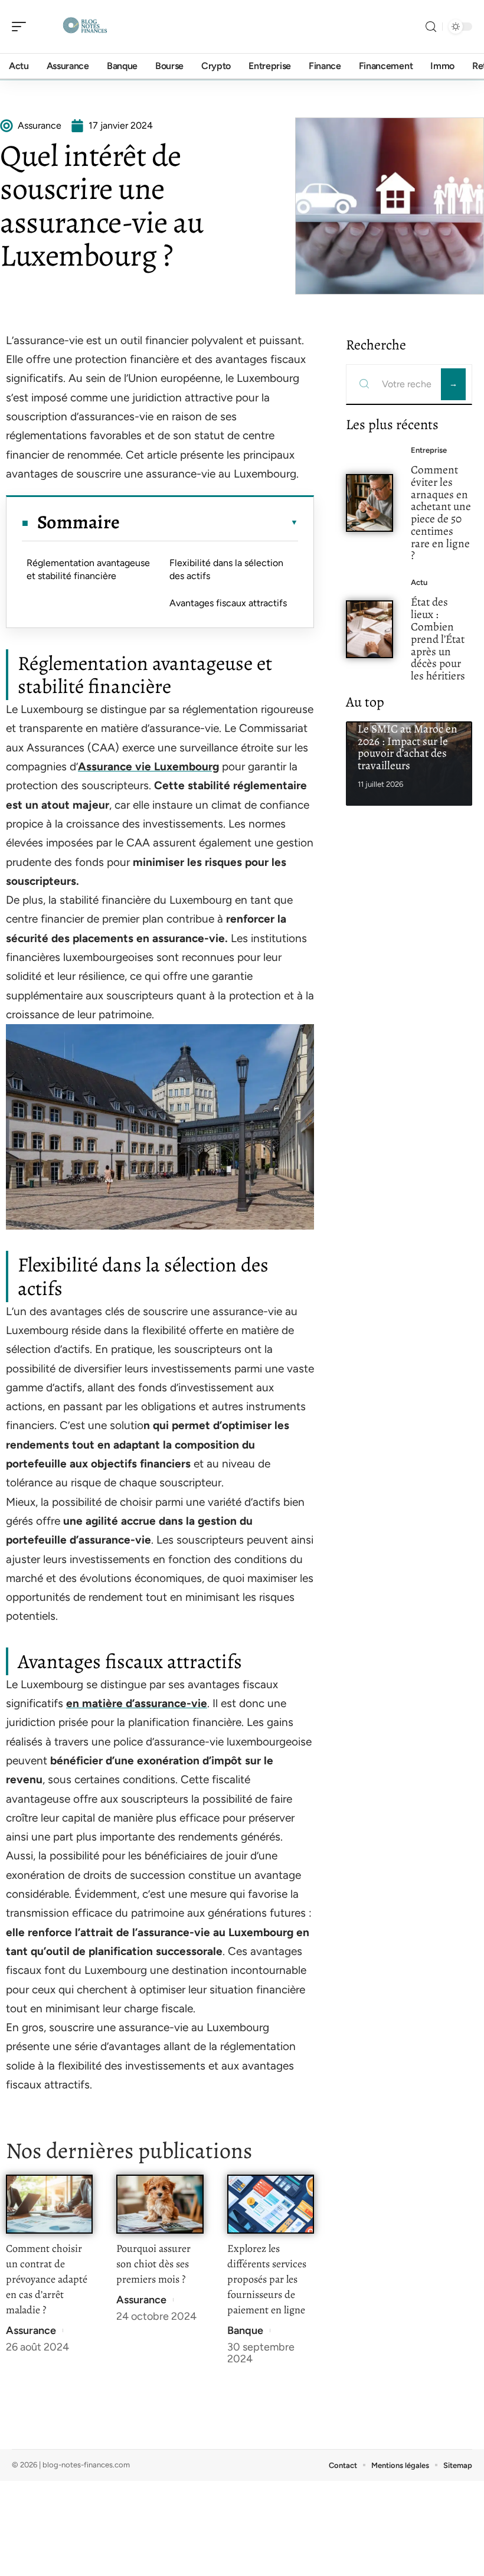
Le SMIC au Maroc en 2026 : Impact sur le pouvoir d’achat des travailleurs (408, 747)
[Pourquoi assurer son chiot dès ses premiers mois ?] (160, 2204)
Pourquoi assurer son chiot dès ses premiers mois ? (153, 2264)
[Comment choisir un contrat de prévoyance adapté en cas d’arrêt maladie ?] (49, 2204)
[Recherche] (431, 27)
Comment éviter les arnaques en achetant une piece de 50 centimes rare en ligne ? (441, 513)
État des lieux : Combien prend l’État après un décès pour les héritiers (438, 639)
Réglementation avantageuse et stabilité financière (88, 569)
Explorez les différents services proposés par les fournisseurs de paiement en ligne (267, 2279)
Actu (419, 582)
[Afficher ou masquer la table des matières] (209, 522)
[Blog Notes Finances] (85, 27)
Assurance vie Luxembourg (148, 766)
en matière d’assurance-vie (137, 1703)
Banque (245, 2330)
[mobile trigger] (22, 27)
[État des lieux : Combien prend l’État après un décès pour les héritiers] (369, 629)
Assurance (31, 2330)
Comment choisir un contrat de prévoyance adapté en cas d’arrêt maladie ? (47, 2279)
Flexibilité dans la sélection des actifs (226, 569)
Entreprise (429, 450)
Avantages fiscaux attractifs (228, 603)
